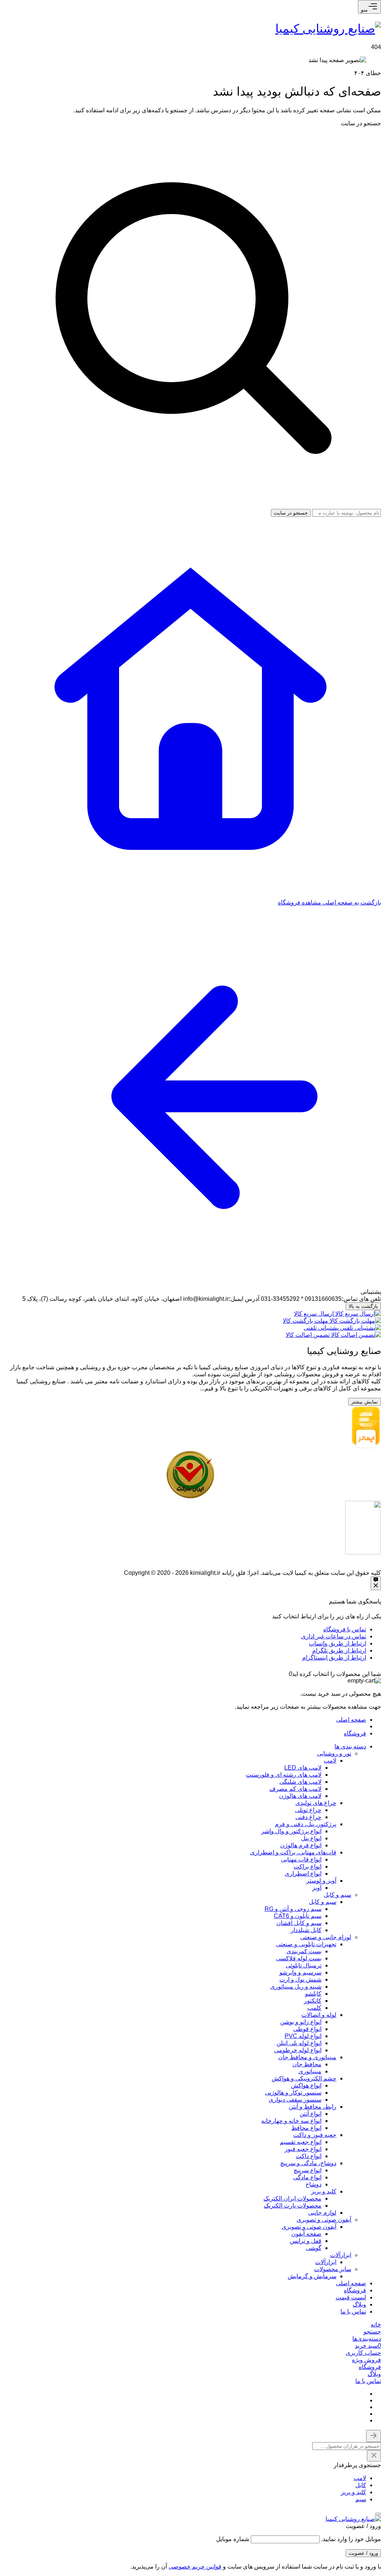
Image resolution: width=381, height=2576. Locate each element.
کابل (361, 2485)
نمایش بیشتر (365, 1402)
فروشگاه (355, 1733)
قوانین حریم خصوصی (195, 2567)
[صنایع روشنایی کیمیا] (328, 29)
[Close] (283, 1674)
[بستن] (378, 2514)
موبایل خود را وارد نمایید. (351, 2539)
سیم (361, 2499)
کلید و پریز (353, 2492)
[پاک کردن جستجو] (374, 2456)
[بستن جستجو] (374, 2436)
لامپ (360, 2478)
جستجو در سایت (361, 123)
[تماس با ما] (376, 1583)
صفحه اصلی (351, 1720)
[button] (372, 2332)
